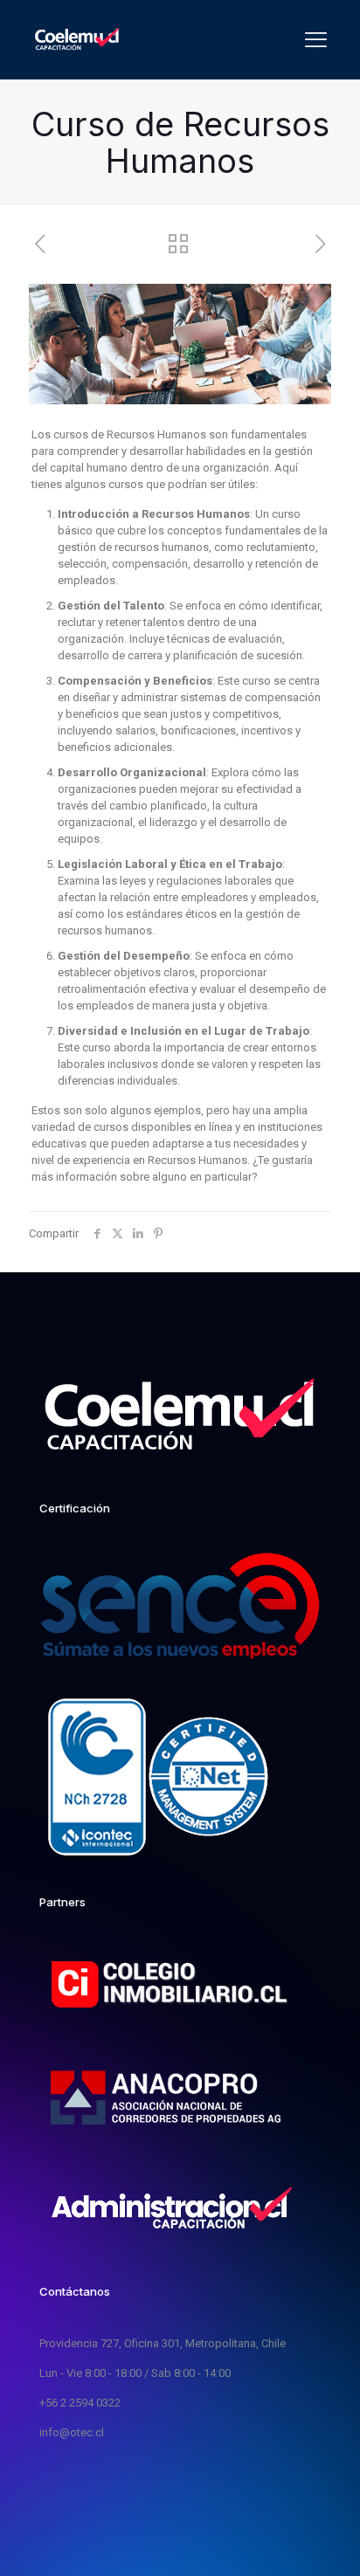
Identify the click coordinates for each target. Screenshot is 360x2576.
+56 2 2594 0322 (80, 2403)
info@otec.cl (72, 2432)
